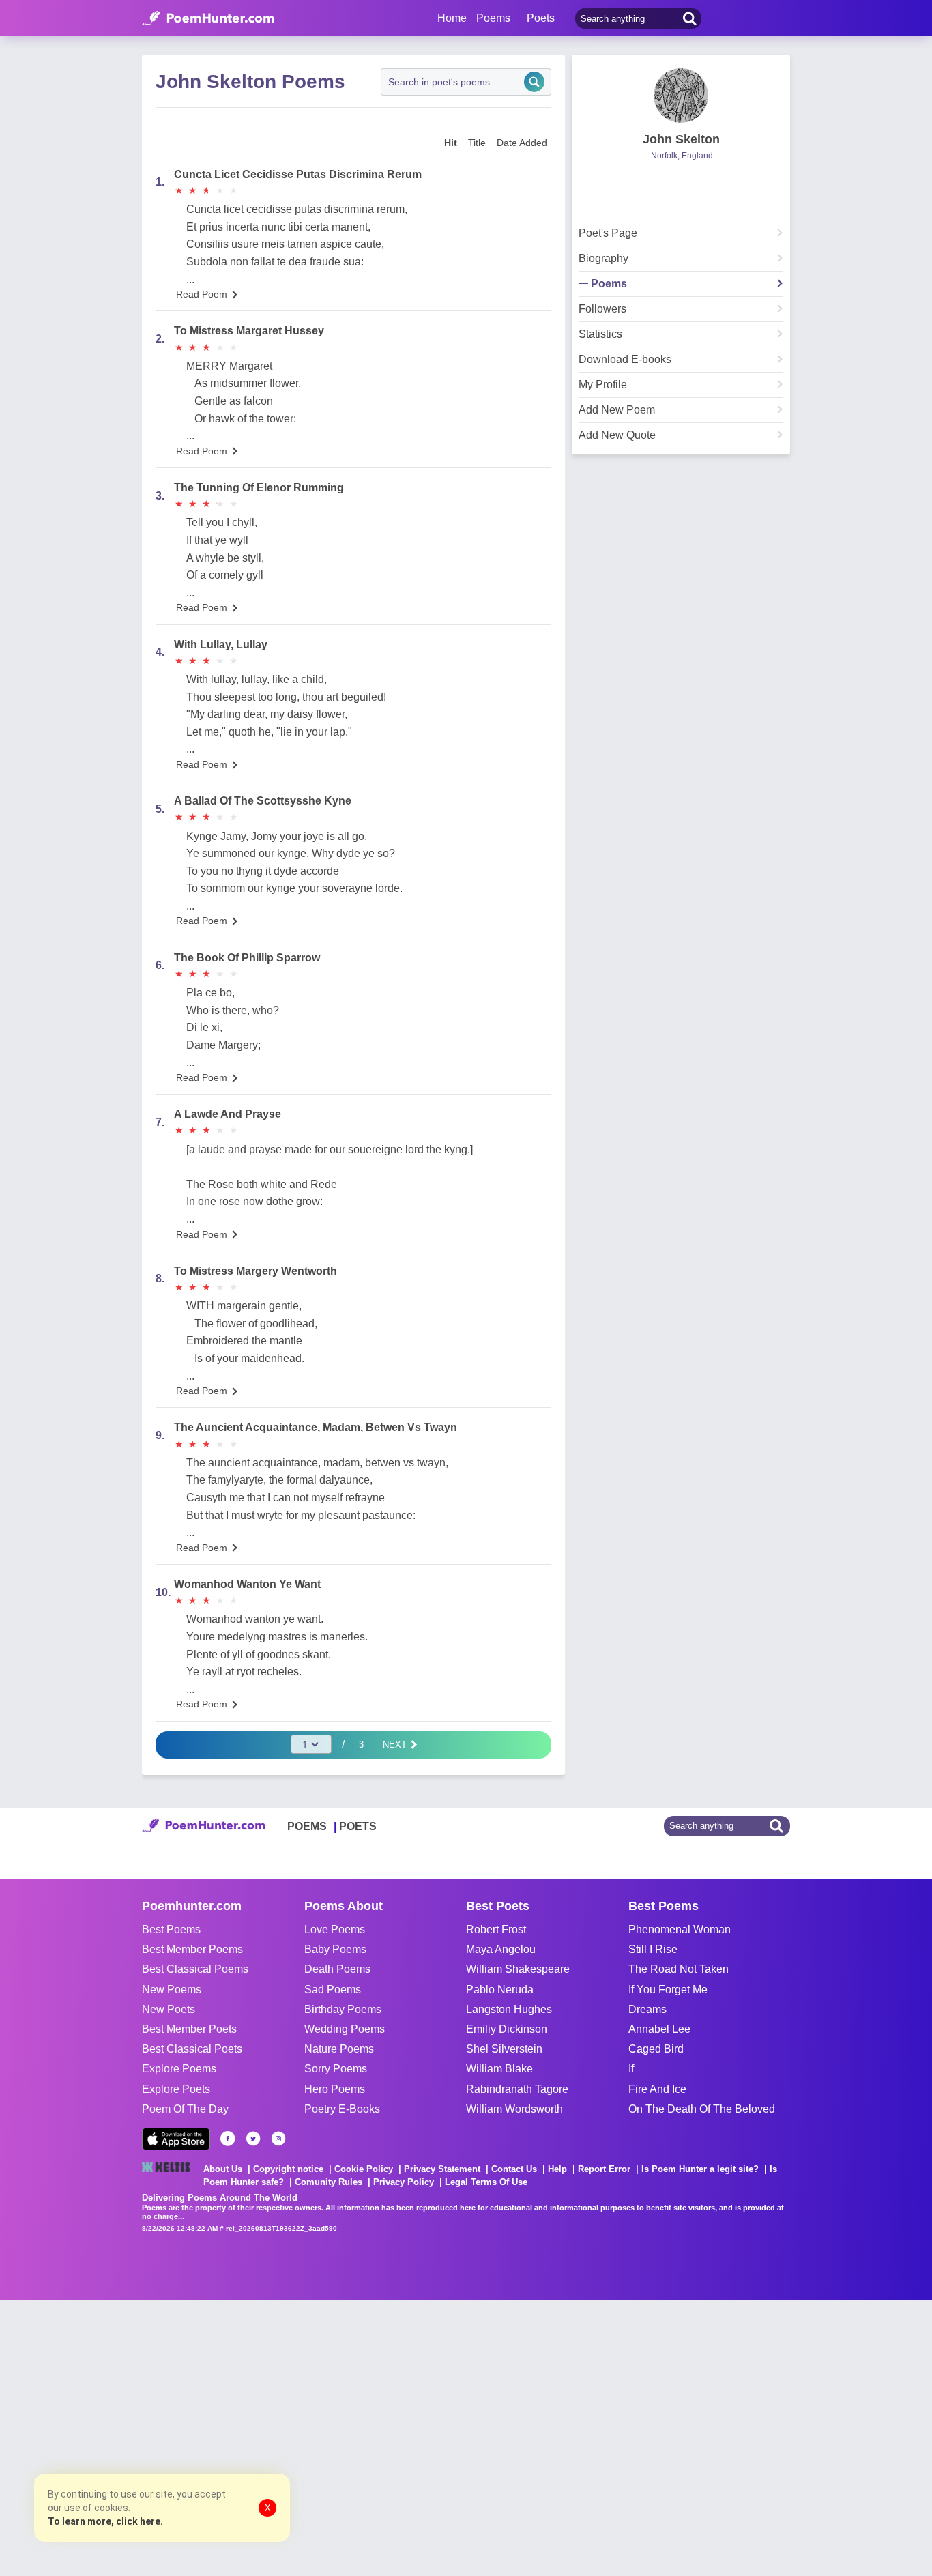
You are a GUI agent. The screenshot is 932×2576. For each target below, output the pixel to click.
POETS (358, 1826)
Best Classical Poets (192, 2049)
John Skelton (681, 139)
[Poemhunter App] (176, 2139)
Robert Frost (496, 1929)
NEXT (396, 1745)
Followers (602, 309)
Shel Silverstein (504, 2049)
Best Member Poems (192, 1949)
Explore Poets (176, 2089)
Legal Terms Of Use (486, 2182)
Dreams (647, 2009)
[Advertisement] (205, 2436)
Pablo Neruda (500, 1989)
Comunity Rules (329, 2182)
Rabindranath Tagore (517, 2089)
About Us (223, 2169)
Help (557, 2169)
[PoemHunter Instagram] (278, 2139)
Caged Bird (656, 2049)
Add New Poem (617, 410)
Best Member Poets (189, 2029)
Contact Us (514, 2169)
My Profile (603, 385)
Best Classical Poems (195, 1969)
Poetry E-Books (342, 2109)
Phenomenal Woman (680, 1929)
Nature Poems (339, 2049)
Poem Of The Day (185, 2109)
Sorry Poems (336, 2069)
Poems (609, 284)
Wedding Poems (345, 2029)
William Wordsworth (514, 2109)
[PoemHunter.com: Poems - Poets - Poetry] (208, 18)
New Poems (172, 1989)
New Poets (169, 2009)
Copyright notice (288, 2169)
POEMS (307, 1826)
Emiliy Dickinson (507, 2029)
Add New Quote (617, 435)
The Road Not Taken (679, 1969)
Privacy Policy (404, 2182)
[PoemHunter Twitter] (253, 2139)
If (631, 2069)
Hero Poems (335, 2089)
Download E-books (625, 360)
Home (452, 18)
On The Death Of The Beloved (702, 2109)
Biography (603, 259)
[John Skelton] (681, 96)
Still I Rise (653, 1949)
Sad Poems (333, 1989)
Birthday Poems (343, 2009)
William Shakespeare (518, 1969)
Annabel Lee (659, 2029)
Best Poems (171, 1929)
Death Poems (337, 1969)
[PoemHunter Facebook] (228, 2139)
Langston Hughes (509, 2009)
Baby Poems (335, 1949)
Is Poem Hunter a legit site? (700, 2169)
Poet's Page (608, 233)
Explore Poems (179, 2069)
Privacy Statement (442, 2169)
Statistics (600, 334)
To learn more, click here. (105, 2521)
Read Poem (202, 294)
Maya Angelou (501, 1949)
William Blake (499, 2069)
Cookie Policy (364, 2169)
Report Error (604, 2169)
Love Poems (335, 1929)
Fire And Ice (657, 2089)
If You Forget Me (668, 1989)
